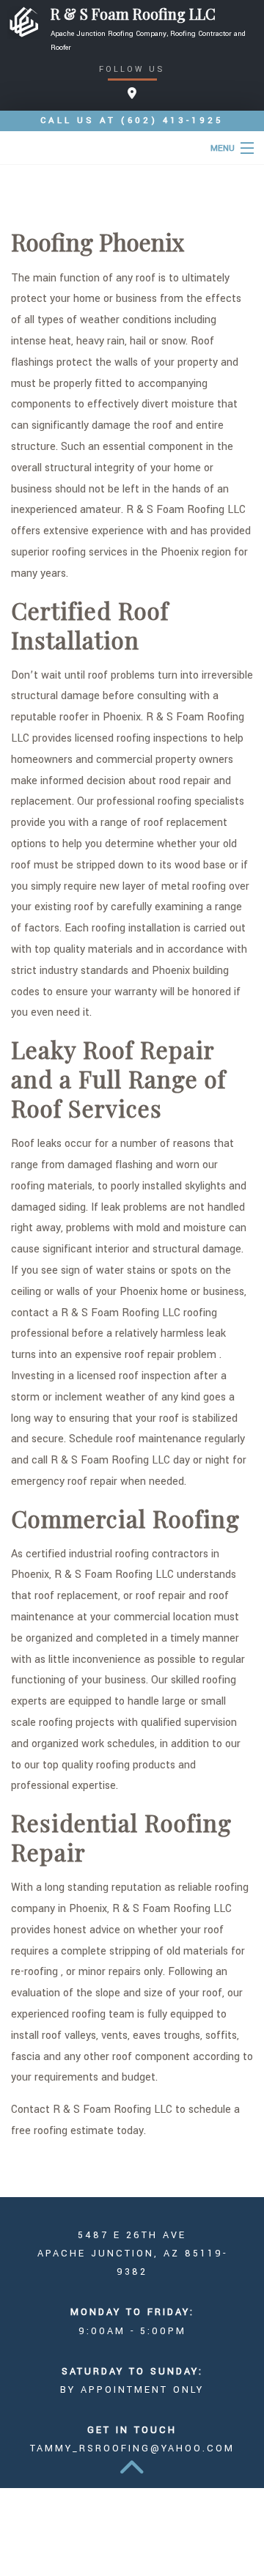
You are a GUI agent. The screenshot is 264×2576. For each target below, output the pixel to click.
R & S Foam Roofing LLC (133, 14)
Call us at (132, 121)
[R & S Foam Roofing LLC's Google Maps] (132, 94)
